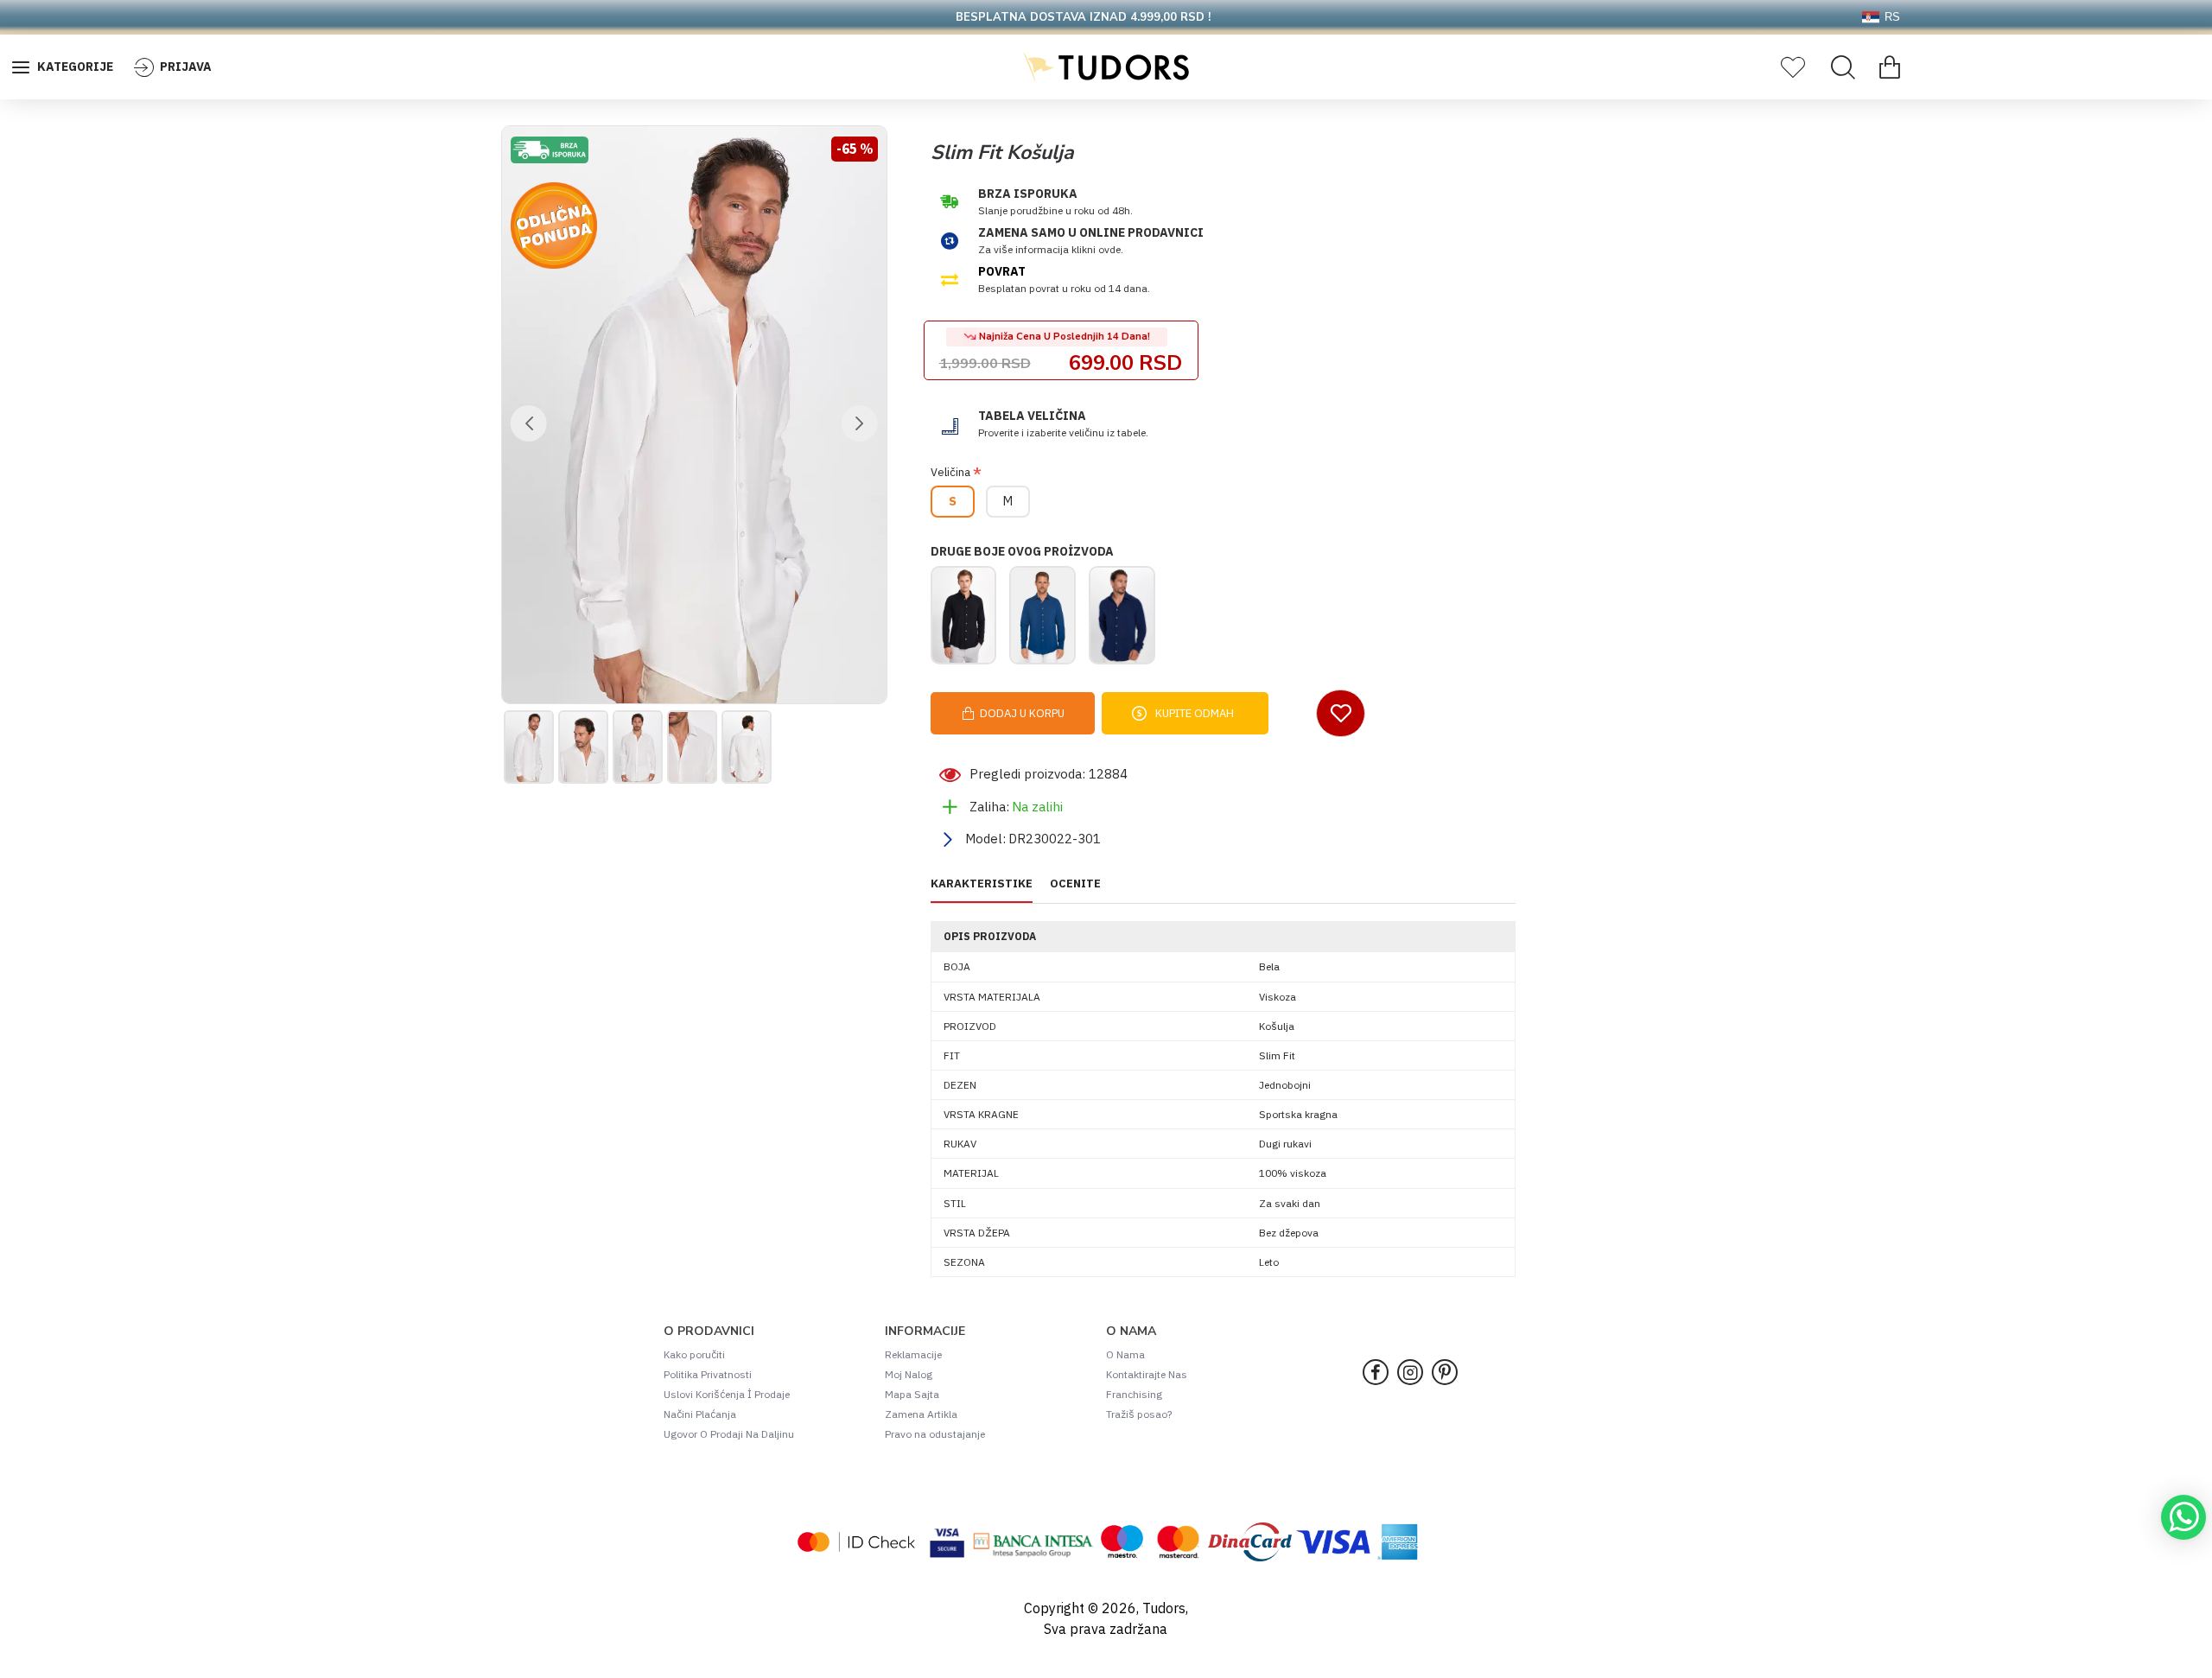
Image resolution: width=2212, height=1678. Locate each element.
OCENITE (1075, 884)
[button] (529, 423)
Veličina (950, 472)
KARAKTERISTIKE (982, 884)
